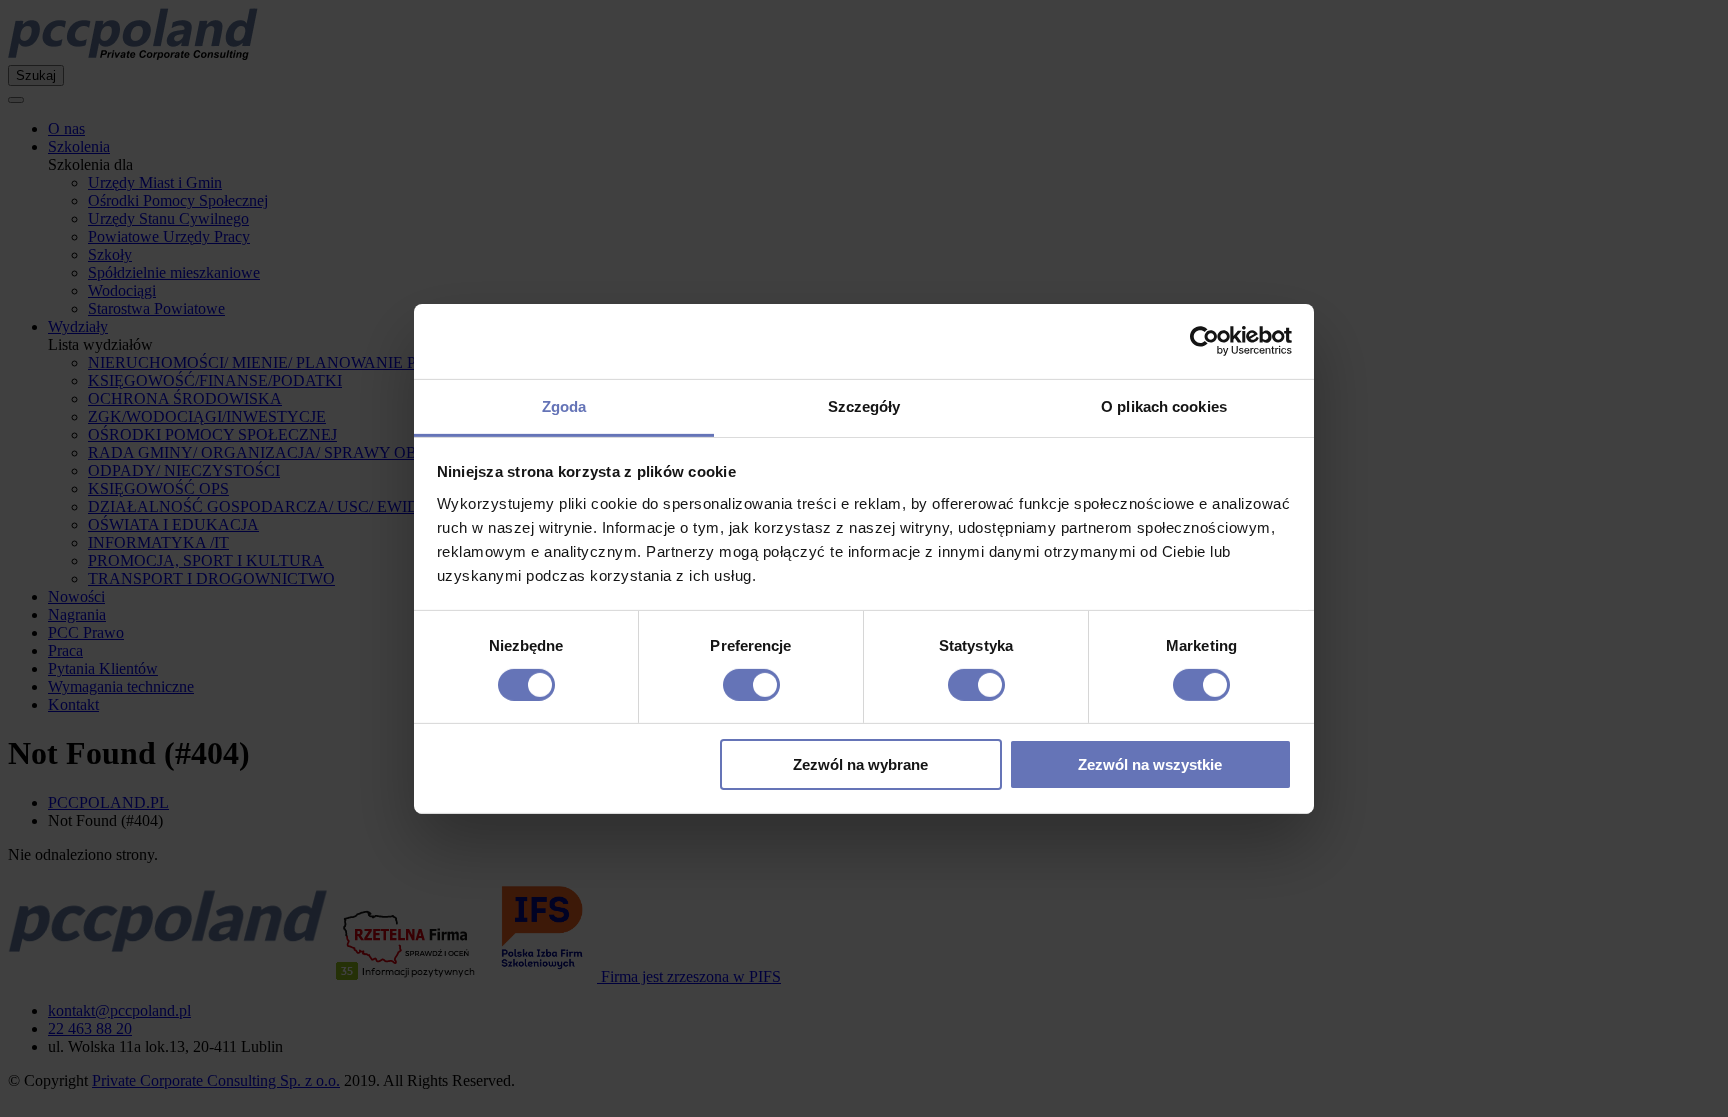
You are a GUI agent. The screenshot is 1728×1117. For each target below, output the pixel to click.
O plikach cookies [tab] (1164, 405)
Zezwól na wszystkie (1150, 764)
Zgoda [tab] (564, 405)
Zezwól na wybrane (860, 764)
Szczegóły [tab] (864, 405)
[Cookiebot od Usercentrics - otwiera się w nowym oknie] (1204, 341)
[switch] (751, 685)
